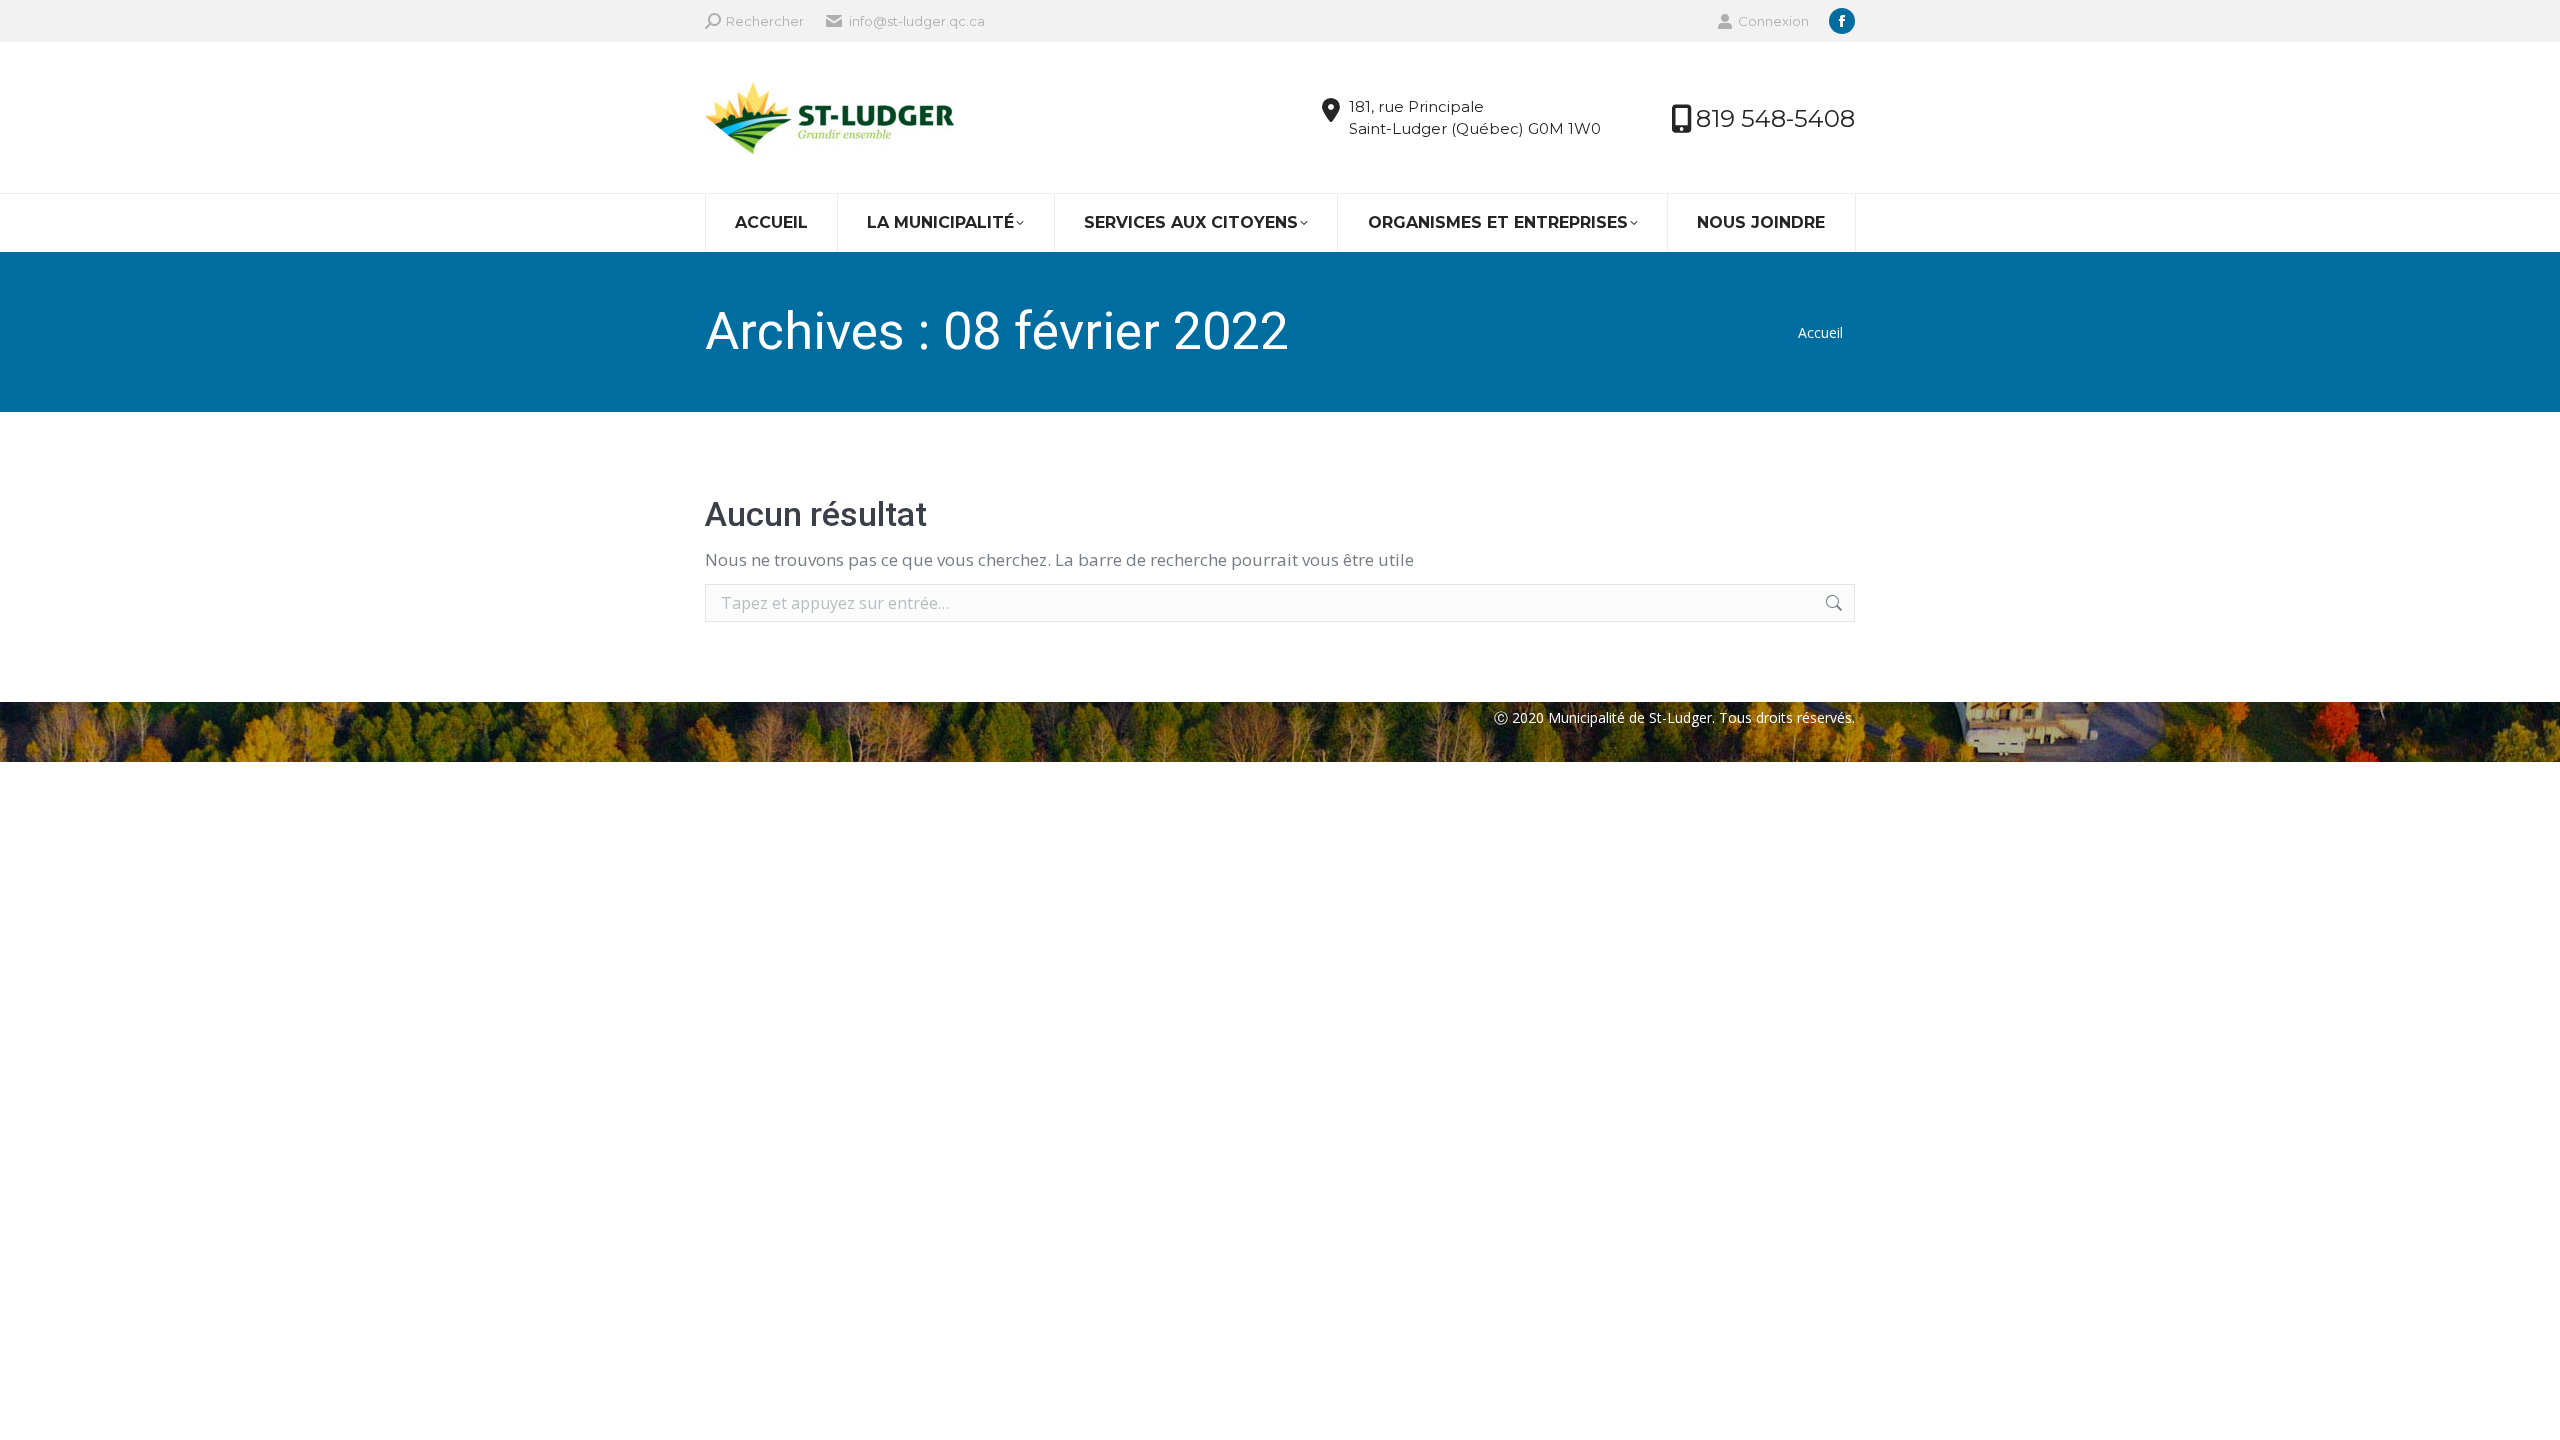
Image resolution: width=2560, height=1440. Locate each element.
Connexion (1773, 21)
